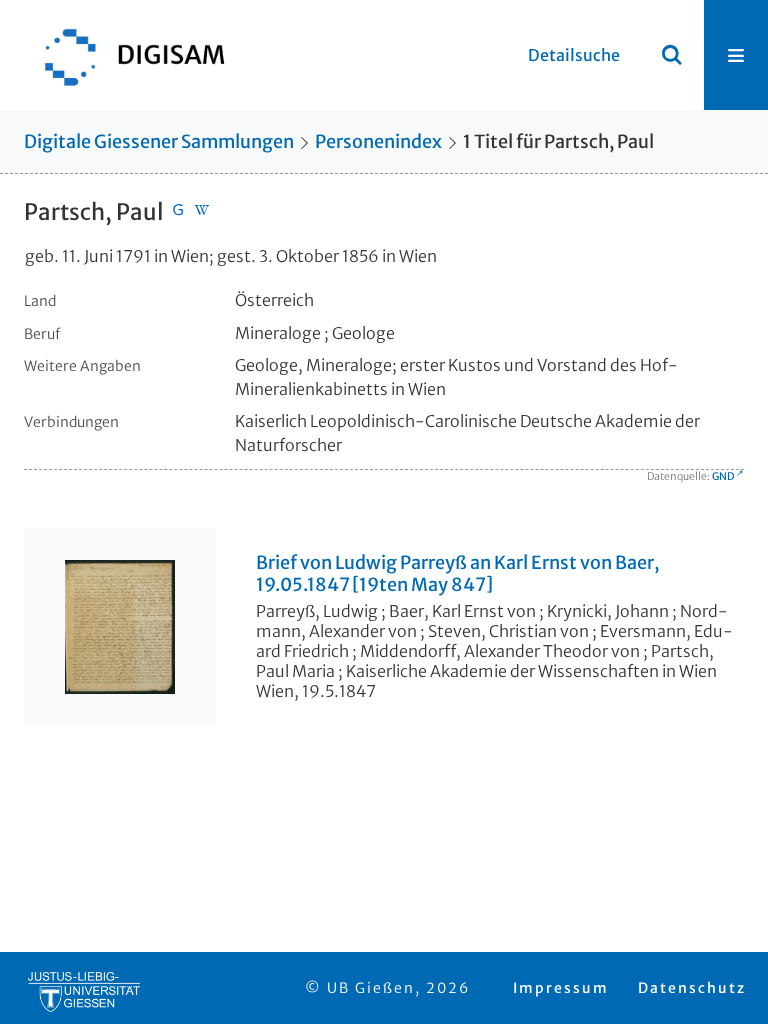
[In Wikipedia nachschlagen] (202, 212)
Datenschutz (692, 988)
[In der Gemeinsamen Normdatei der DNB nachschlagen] (178, 212)
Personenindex (378, 141)
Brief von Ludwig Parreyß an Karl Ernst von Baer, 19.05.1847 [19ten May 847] (457, 574)
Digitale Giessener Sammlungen (159, 141)
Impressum (561, 988)
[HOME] (125, 55)
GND (723, 476)
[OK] (672, 55)
